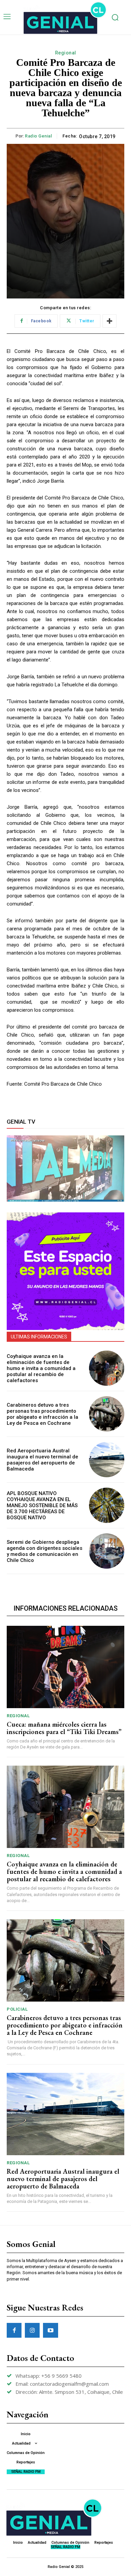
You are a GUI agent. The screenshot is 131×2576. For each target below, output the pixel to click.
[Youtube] (50, 2330)
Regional (66, 53)
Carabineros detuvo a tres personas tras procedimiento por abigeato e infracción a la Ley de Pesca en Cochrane (42, 1414)
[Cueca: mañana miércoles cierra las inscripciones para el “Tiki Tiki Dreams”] (65, 1667)
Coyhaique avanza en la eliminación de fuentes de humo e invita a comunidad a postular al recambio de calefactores (41, 1368)
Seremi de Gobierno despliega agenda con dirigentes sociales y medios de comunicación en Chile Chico (45, 1551)
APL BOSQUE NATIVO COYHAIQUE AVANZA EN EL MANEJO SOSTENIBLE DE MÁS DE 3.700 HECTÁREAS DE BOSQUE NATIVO (42, 1505)
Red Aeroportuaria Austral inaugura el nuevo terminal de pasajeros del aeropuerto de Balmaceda (42, 1460)
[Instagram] (32, 2330)
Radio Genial (38, 136)
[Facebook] (14, 2330)
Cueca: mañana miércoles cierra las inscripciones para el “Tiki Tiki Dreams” (64, 1728)
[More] (110, 321)
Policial (17, 2009)
